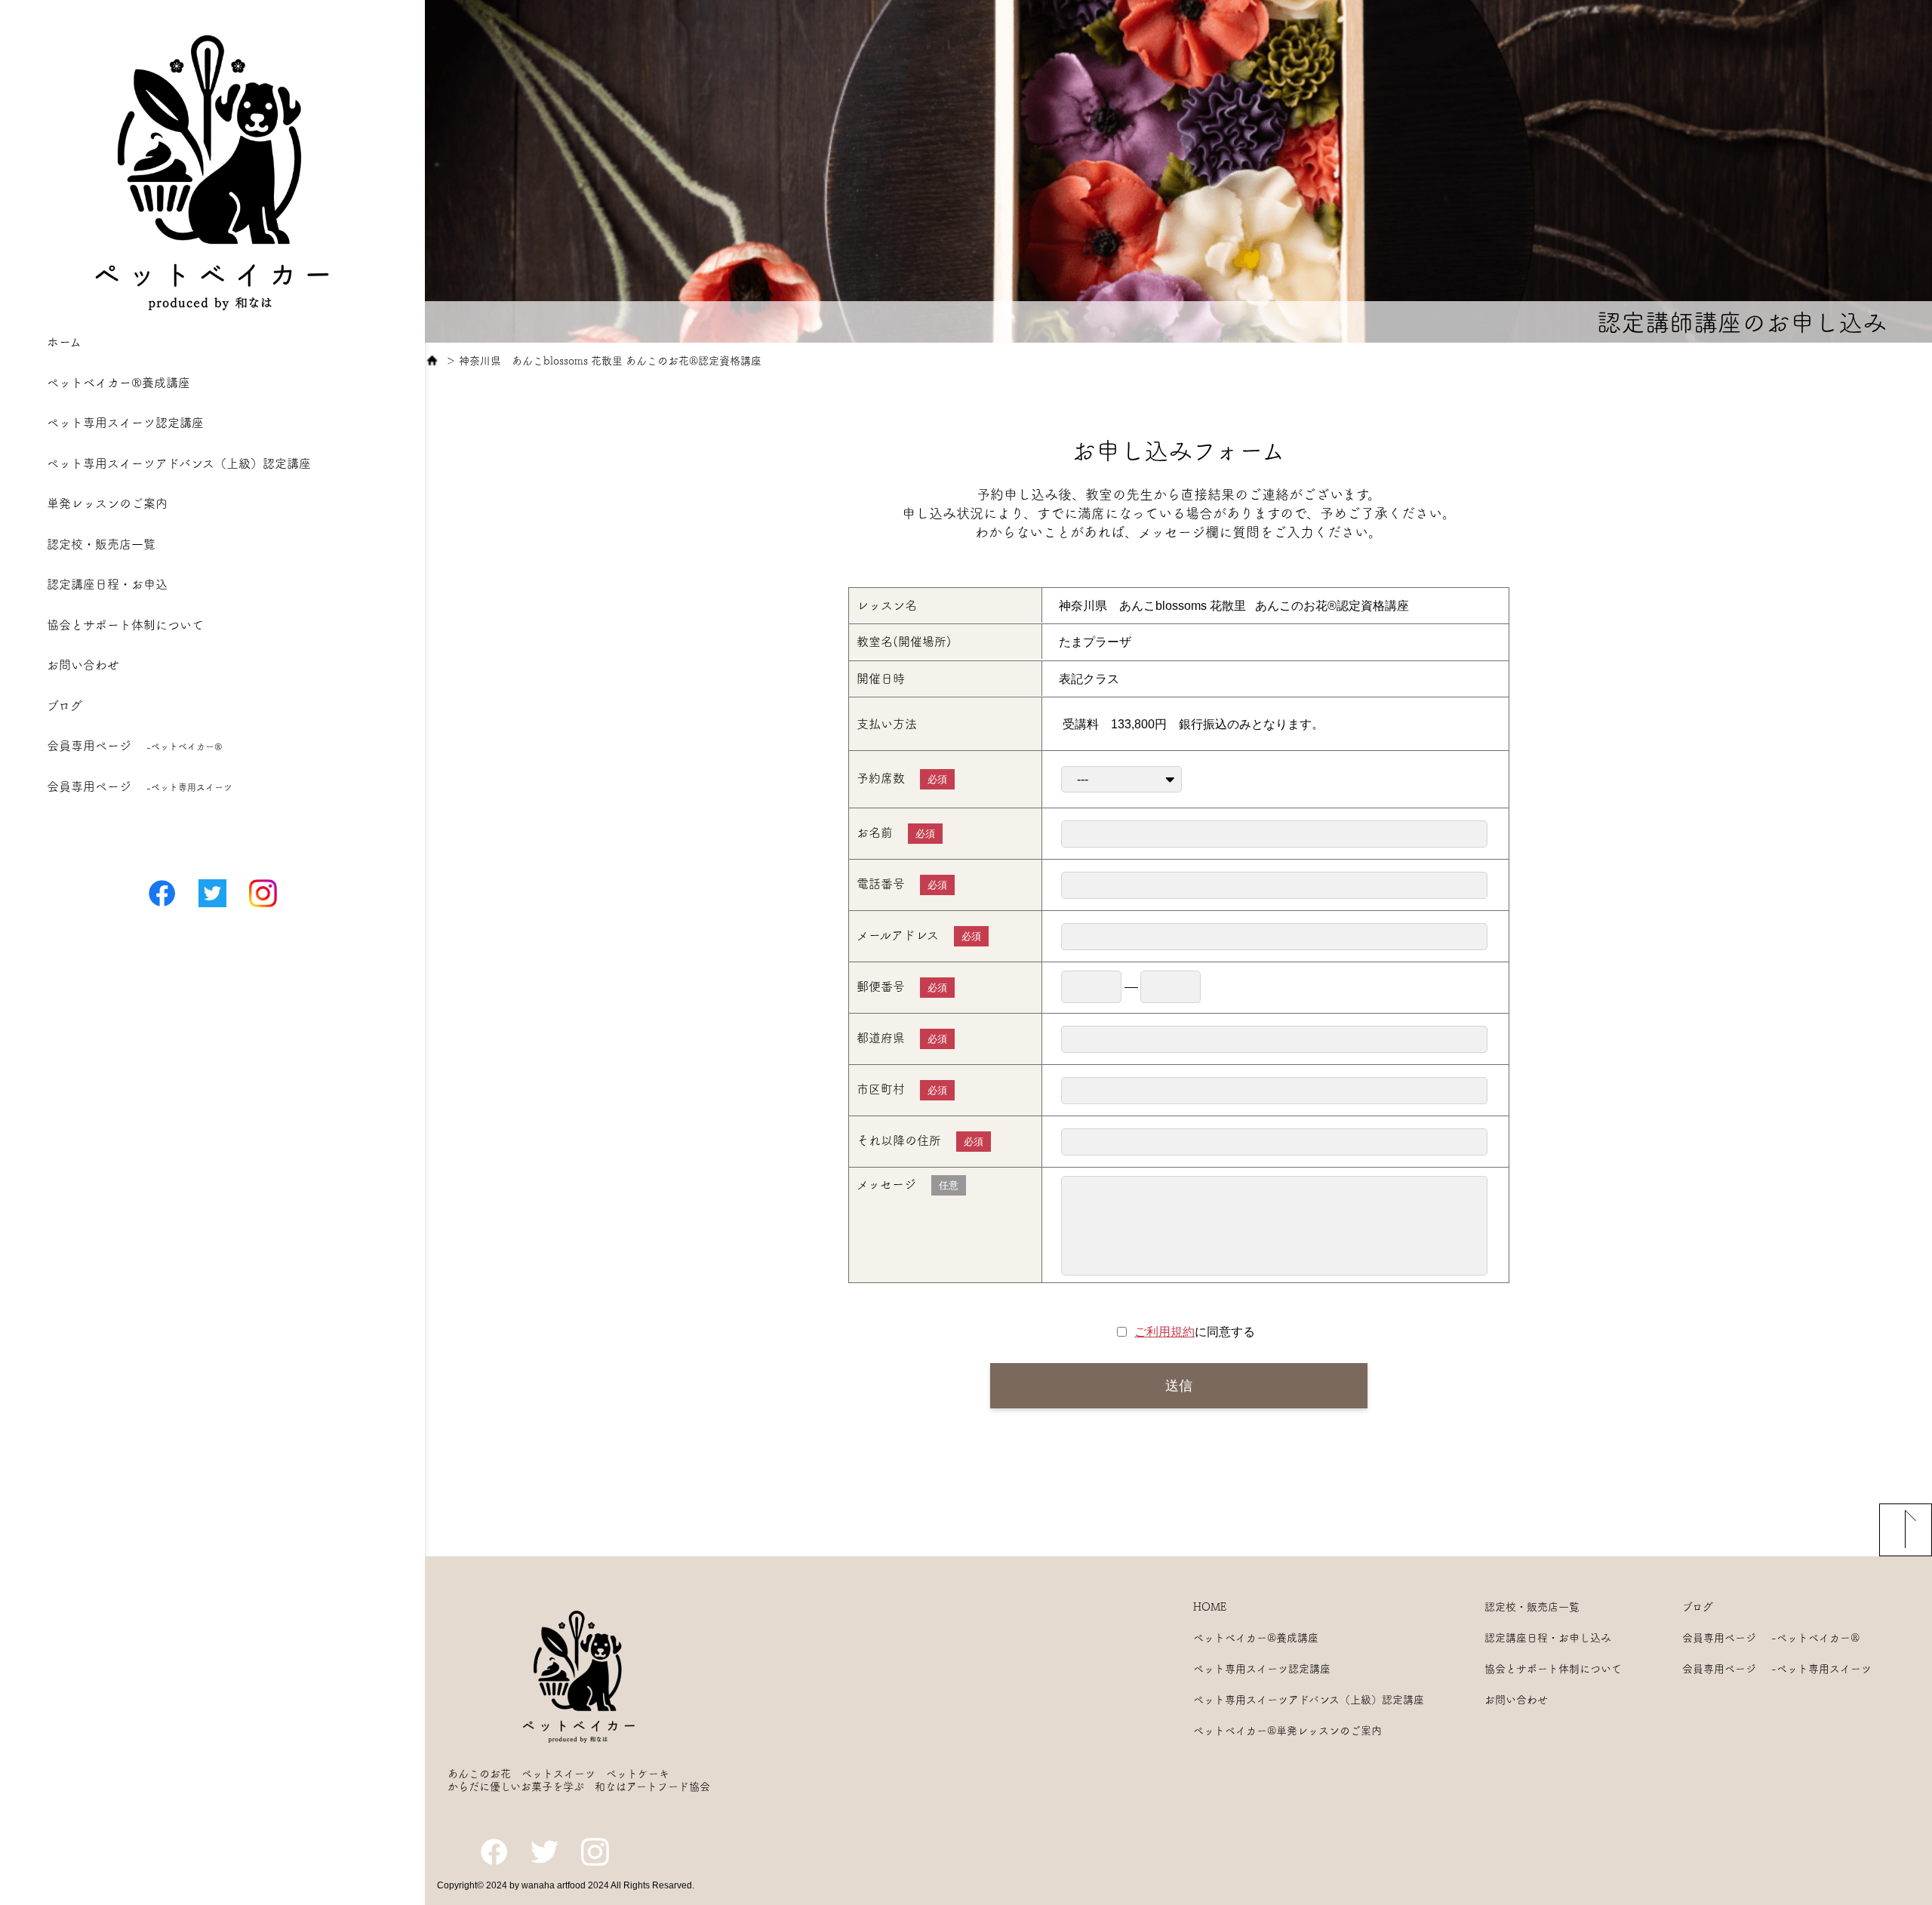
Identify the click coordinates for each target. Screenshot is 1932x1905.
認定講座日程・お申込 (107, 584)
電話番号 (902, 884)
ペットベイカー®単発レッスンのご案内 (1287, 1731)
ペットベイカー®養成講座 (118, 383)
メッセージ (908, 1185)
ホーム (64, 342)
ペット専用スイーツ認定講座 (125, 423)
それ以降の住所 (920, 1141)
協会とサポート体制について (125, 625)
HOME (1210, 1607)
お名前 (896, 833)
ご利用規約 (1164, 1332)
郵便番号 (902, 987)
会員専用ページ (135, 746)
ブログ (65, 706)
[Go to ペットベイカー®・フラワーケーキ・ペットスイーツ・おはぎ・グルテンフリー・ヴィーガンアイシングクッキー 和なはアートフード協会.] (432, 361)
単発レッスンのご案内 (107, 503)
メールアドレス (919, 936)
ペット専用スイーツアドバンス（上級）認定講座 (179, 463)
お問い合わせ (83, 665)
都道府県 (902, 1038)
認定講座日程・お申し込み (1548, 1638)
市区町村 (902, 1089)
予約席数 (902, 779)
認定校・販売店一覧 (101, 544)
